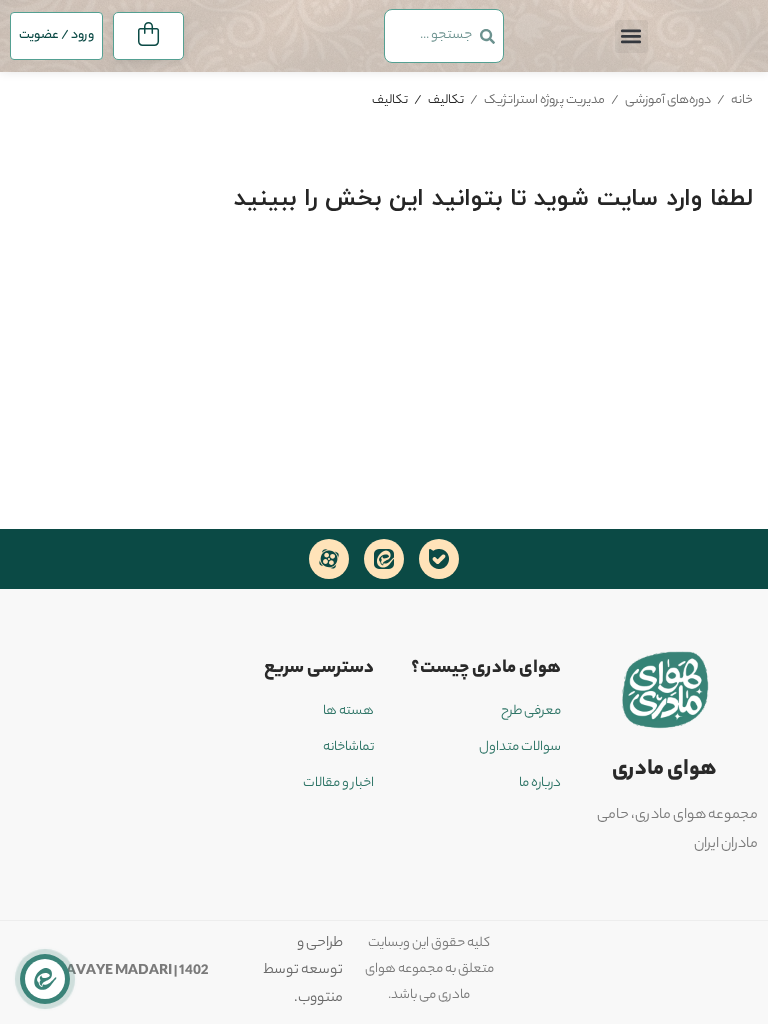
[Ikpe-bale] (439, 559)
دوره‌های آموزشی (668, 100)
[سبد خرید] (148, 36)
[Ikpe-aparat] (329, 559)
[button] (631, 36)
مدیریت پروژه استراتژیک (544, 100)
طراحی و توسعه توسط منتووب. (303, 972)
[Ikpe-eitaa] (384, 559)
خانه (742, 100)
